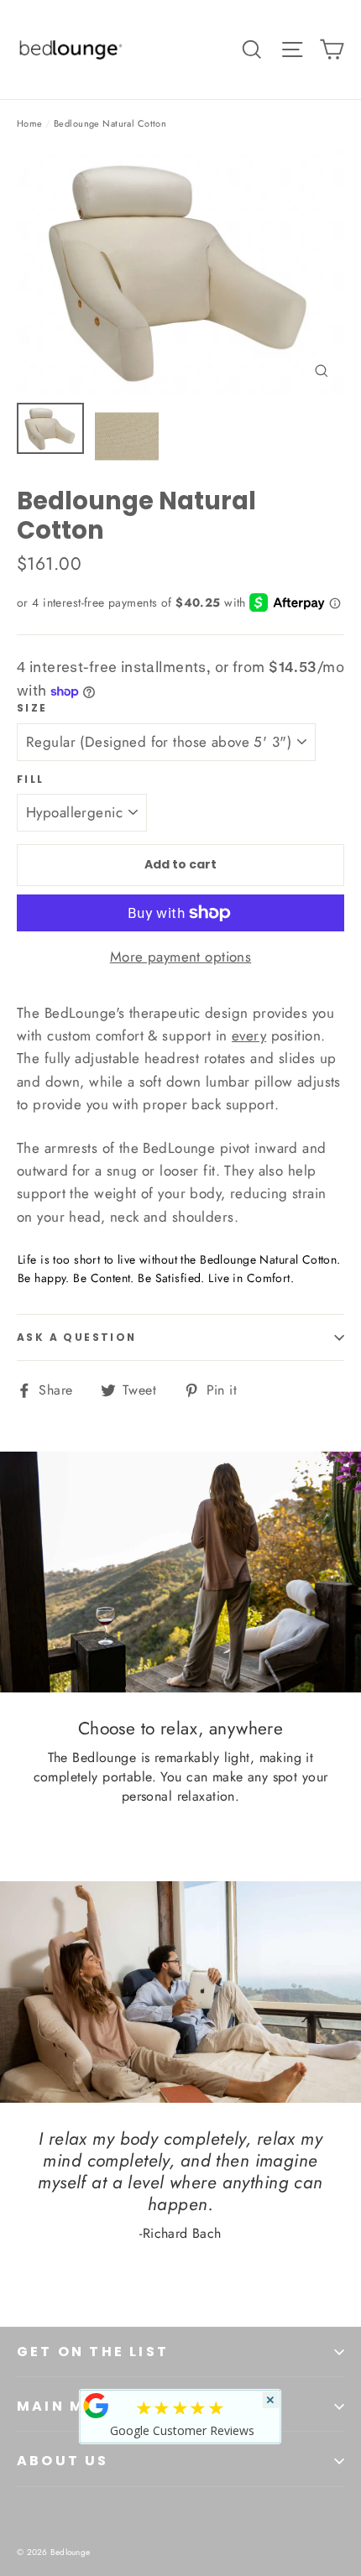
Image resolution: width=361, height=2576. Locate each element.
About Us (63, 2461)
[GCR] (97, 2406)
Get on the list (93, 2352)
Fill (31, 780)
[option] (180, 271)
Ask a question (77, 1337)
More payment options (181, 957)
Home (30, 123)
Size (32, 708)
